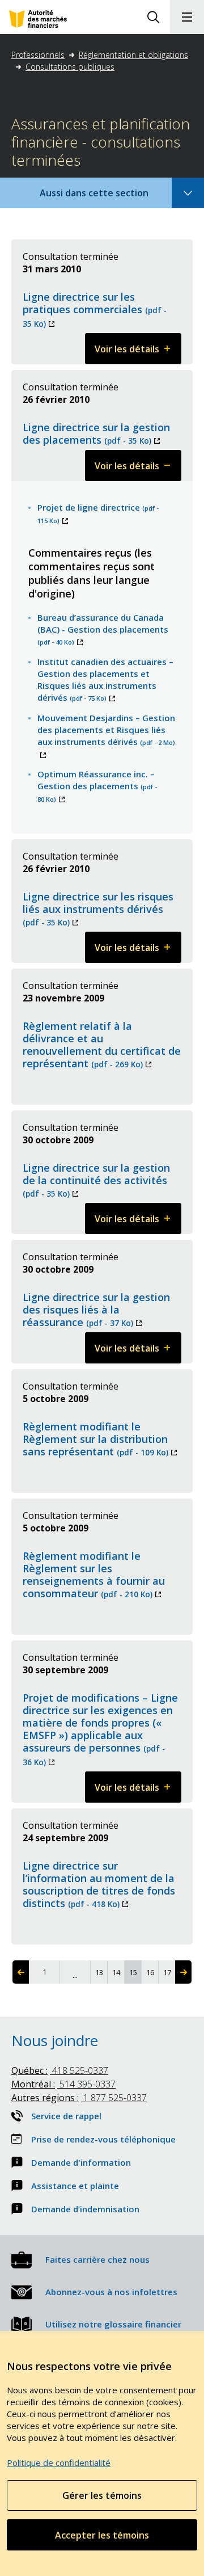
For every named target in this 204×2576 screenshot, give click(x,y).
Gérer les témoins (102, 2495)
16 (152, 1972)
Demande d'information (81, 2162)
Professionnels (38, 55)
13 (101, 1972)
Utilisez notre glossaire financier (113, 2324)
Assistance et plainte (75, 2186)
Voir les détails (138, 353)
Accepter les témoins (102, 2535)
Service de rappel (66, 2116)
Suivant (183, 1972)
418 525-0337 (60, 2070)
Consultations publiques (70, 67)
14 (118, 1972)
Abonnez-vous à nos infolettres (111, 2292)
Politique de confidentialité (59, 2463)
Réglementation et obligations (133, 55)
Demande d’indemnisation (85, 2209)
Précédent (21, 1972)
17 (169, 1972)
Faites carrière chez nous (97, 2259)
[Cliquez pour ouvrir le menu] (187, 17)
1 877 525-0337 (79, 2098)
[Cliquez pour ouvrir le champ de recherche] (153, 17)
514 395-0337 (63, 2084)
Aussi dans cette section (109, 197)
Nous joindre (55, 2040)
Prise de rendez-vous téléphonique (103, 2139)
